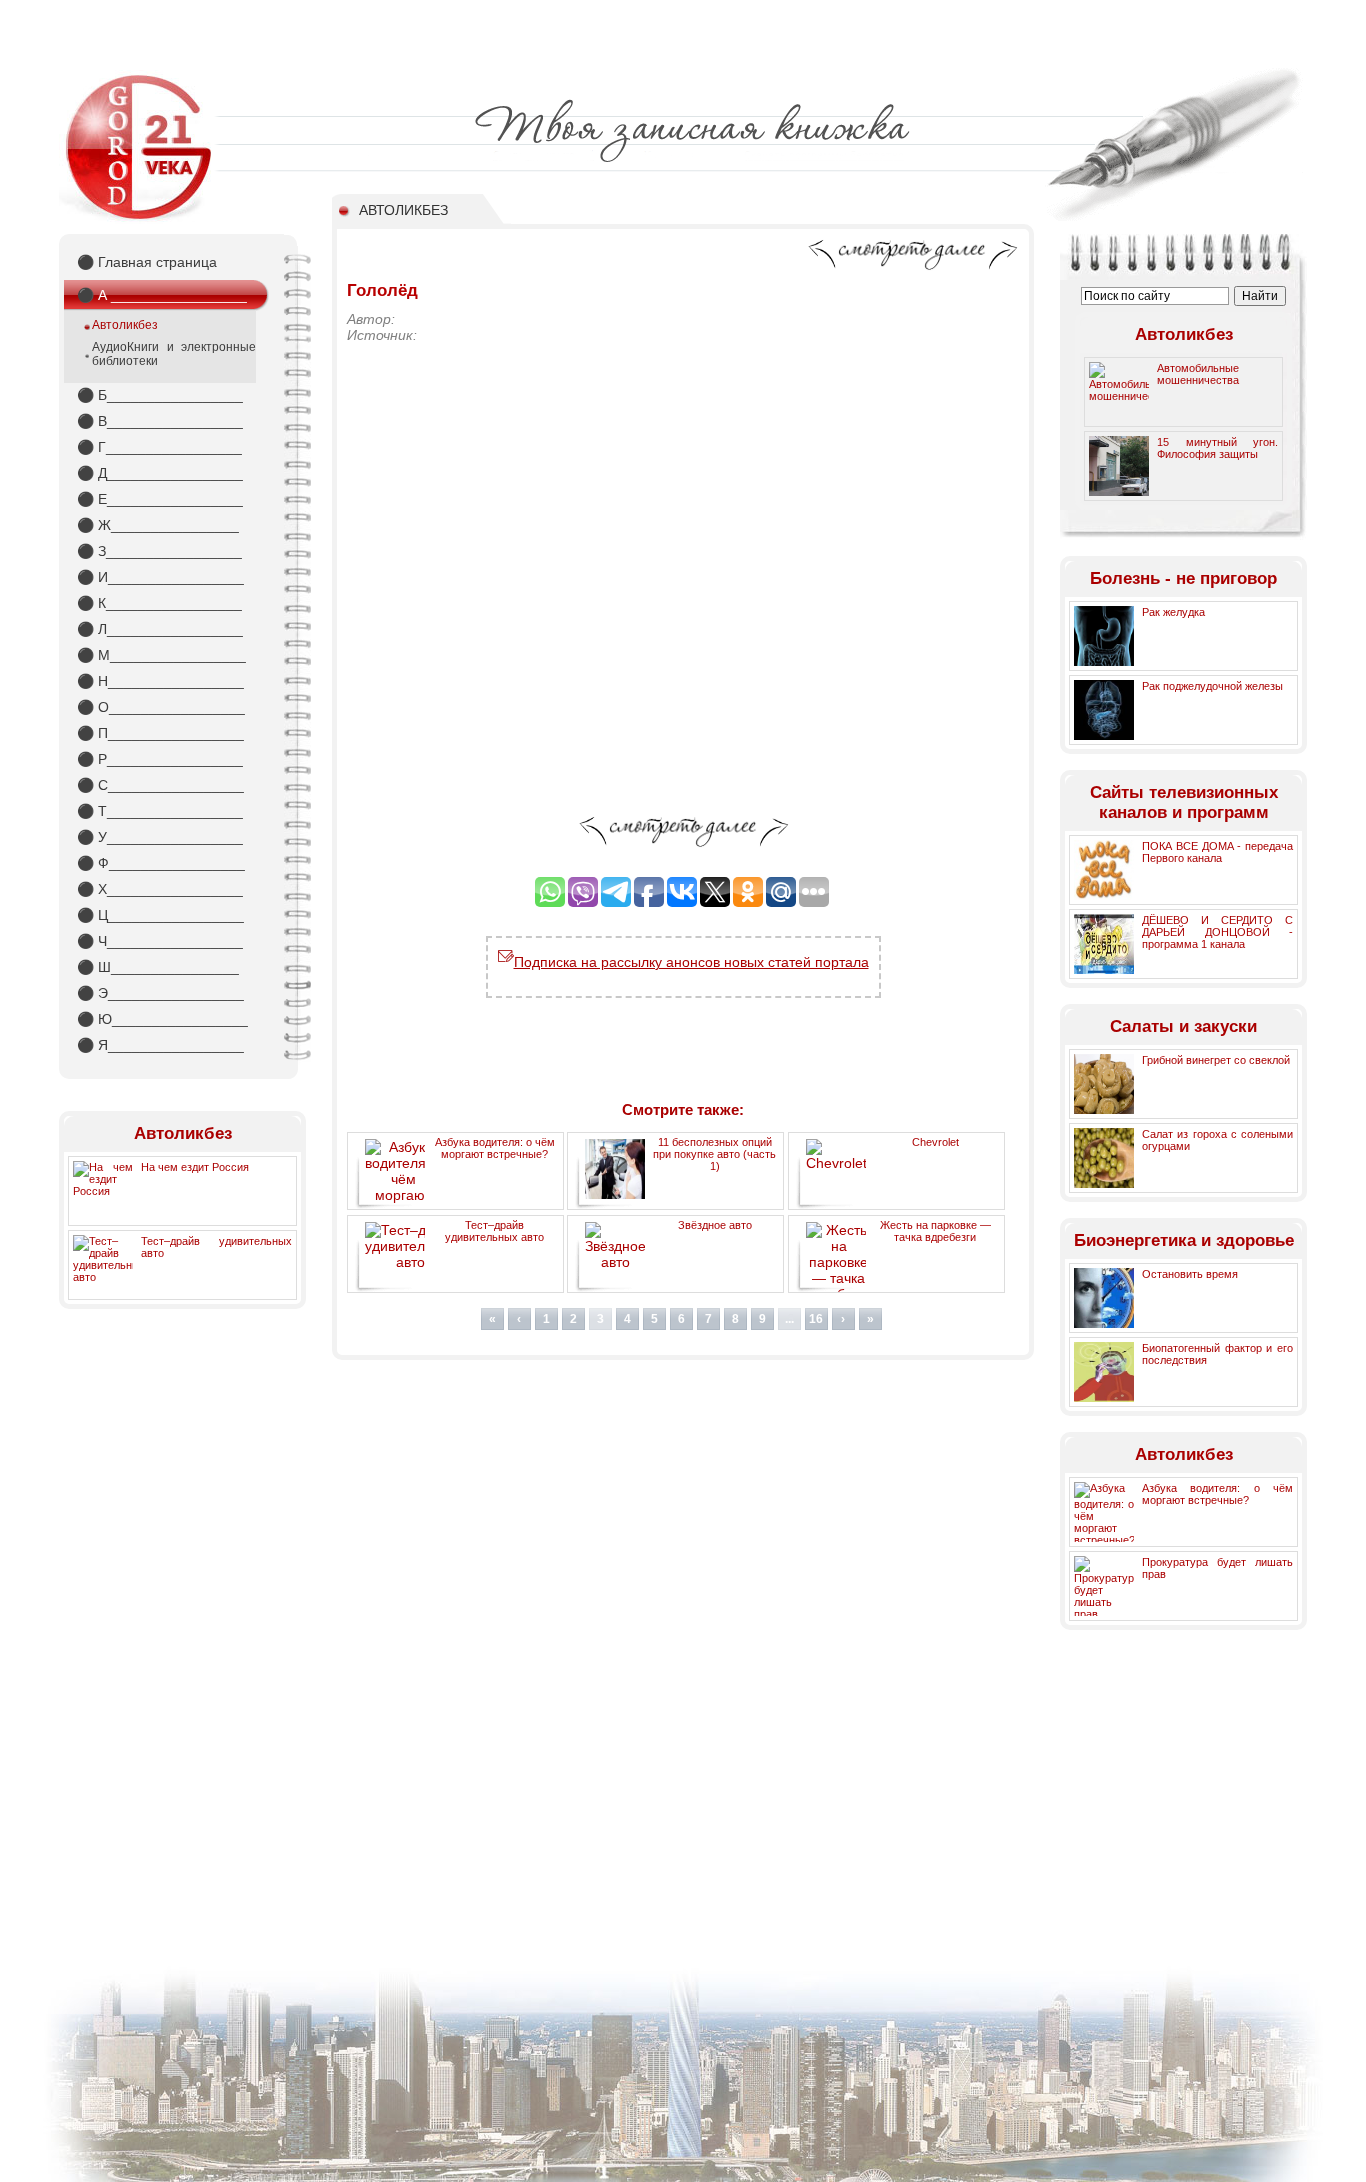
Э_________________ (160, 993)
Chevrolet (935, 1142)
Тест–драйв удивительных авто (494, 1231)
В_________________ (160, 421)
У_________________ (160, 837)
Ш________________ (158, 967)
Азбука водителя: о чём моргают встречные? (495, 1148)
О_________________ (161, 707)
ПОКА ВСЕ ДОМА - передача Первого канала (1217, 852)
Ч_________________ (160, 941)
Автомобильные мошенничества (1198, 374)
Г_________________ (159, 447)
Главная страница (147, 262)
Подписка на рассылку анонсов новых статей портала (691, 962)
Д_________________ (160, 473)
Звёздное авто (715, 1225)
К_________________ (159, 603)
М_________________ (161, 655)
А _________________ (162, 295)
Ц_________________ (160, 915)
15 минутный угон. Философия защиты (1217, 448)
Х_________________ (160, 889)
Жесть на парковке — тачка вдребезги (935, 1231)
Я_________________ (160, 1045)
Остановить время (1190, 1274)
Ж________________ (158, 525)
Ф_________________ (161, 863)
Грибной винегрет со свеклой (1216, 1060)
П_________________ (160, 733)
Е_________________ (160, 499)
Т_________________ (160, 811)
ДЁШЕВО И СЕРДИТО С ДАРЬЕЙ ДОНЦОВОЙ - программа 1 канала (1217, 932)
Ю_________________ (162, 1019)
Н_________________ (160, 681)
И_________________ (160, 577)
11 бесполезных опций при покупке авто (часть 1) (714, 1154)
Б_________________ (160, 395)
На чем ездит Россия (195, 1167)
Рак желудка (1173, 612)
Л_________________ (160, 629)
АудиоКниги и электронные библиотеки (174, 354)
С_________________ (160, 785)
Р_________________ (160, 759)
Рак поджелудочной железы (1212, 686)
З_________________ (159, 551)
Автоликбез (125, 325)
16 (816, 1319)
